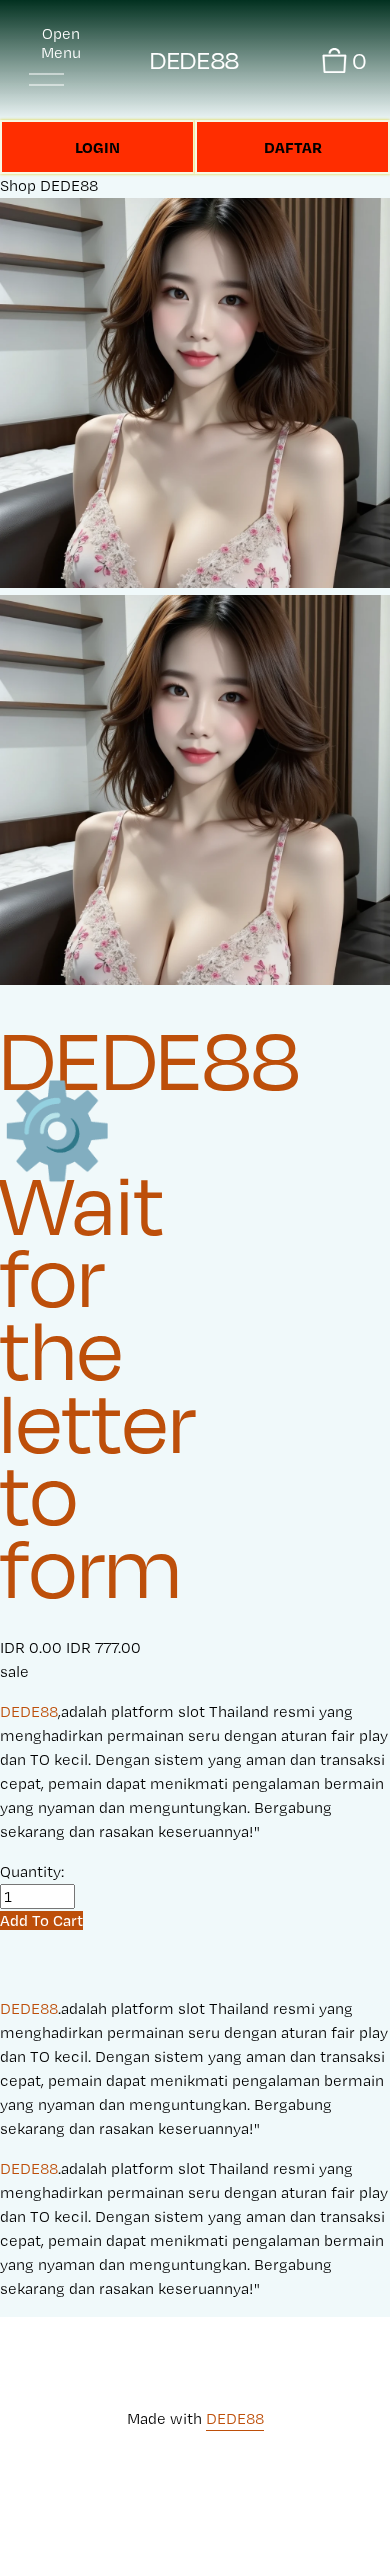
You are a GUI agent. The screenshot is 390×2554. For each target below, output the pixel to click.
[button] (41, 1920)
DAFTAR (293, 147)
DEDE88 (194, 60)
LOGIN (97, 147)
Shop (18, 185)
